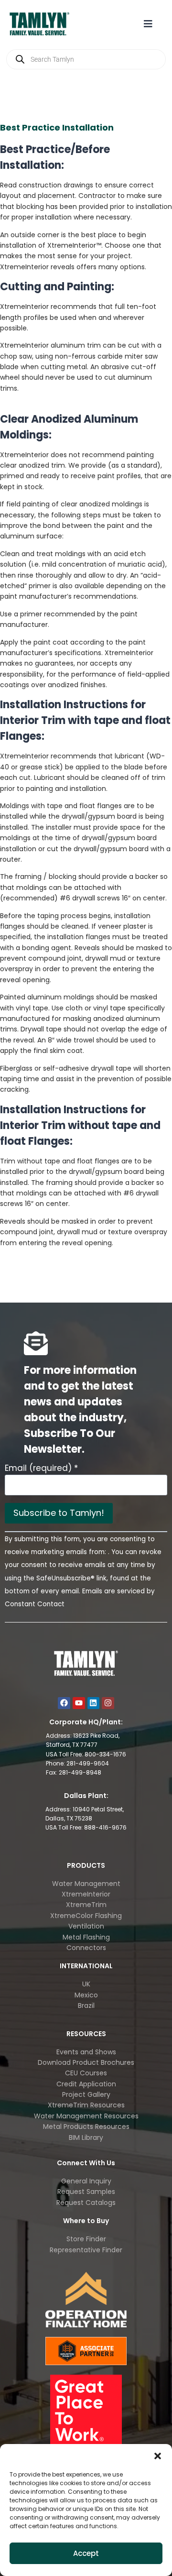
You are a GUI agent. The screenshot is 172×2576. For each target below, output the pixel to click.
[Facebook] (64, 1703)
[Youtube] (79, 1703)
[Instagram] (108, 1703)
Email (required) (41, 1468)
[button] (158, 2456)
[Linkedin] (94, 1703)
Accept (86, 2553)
